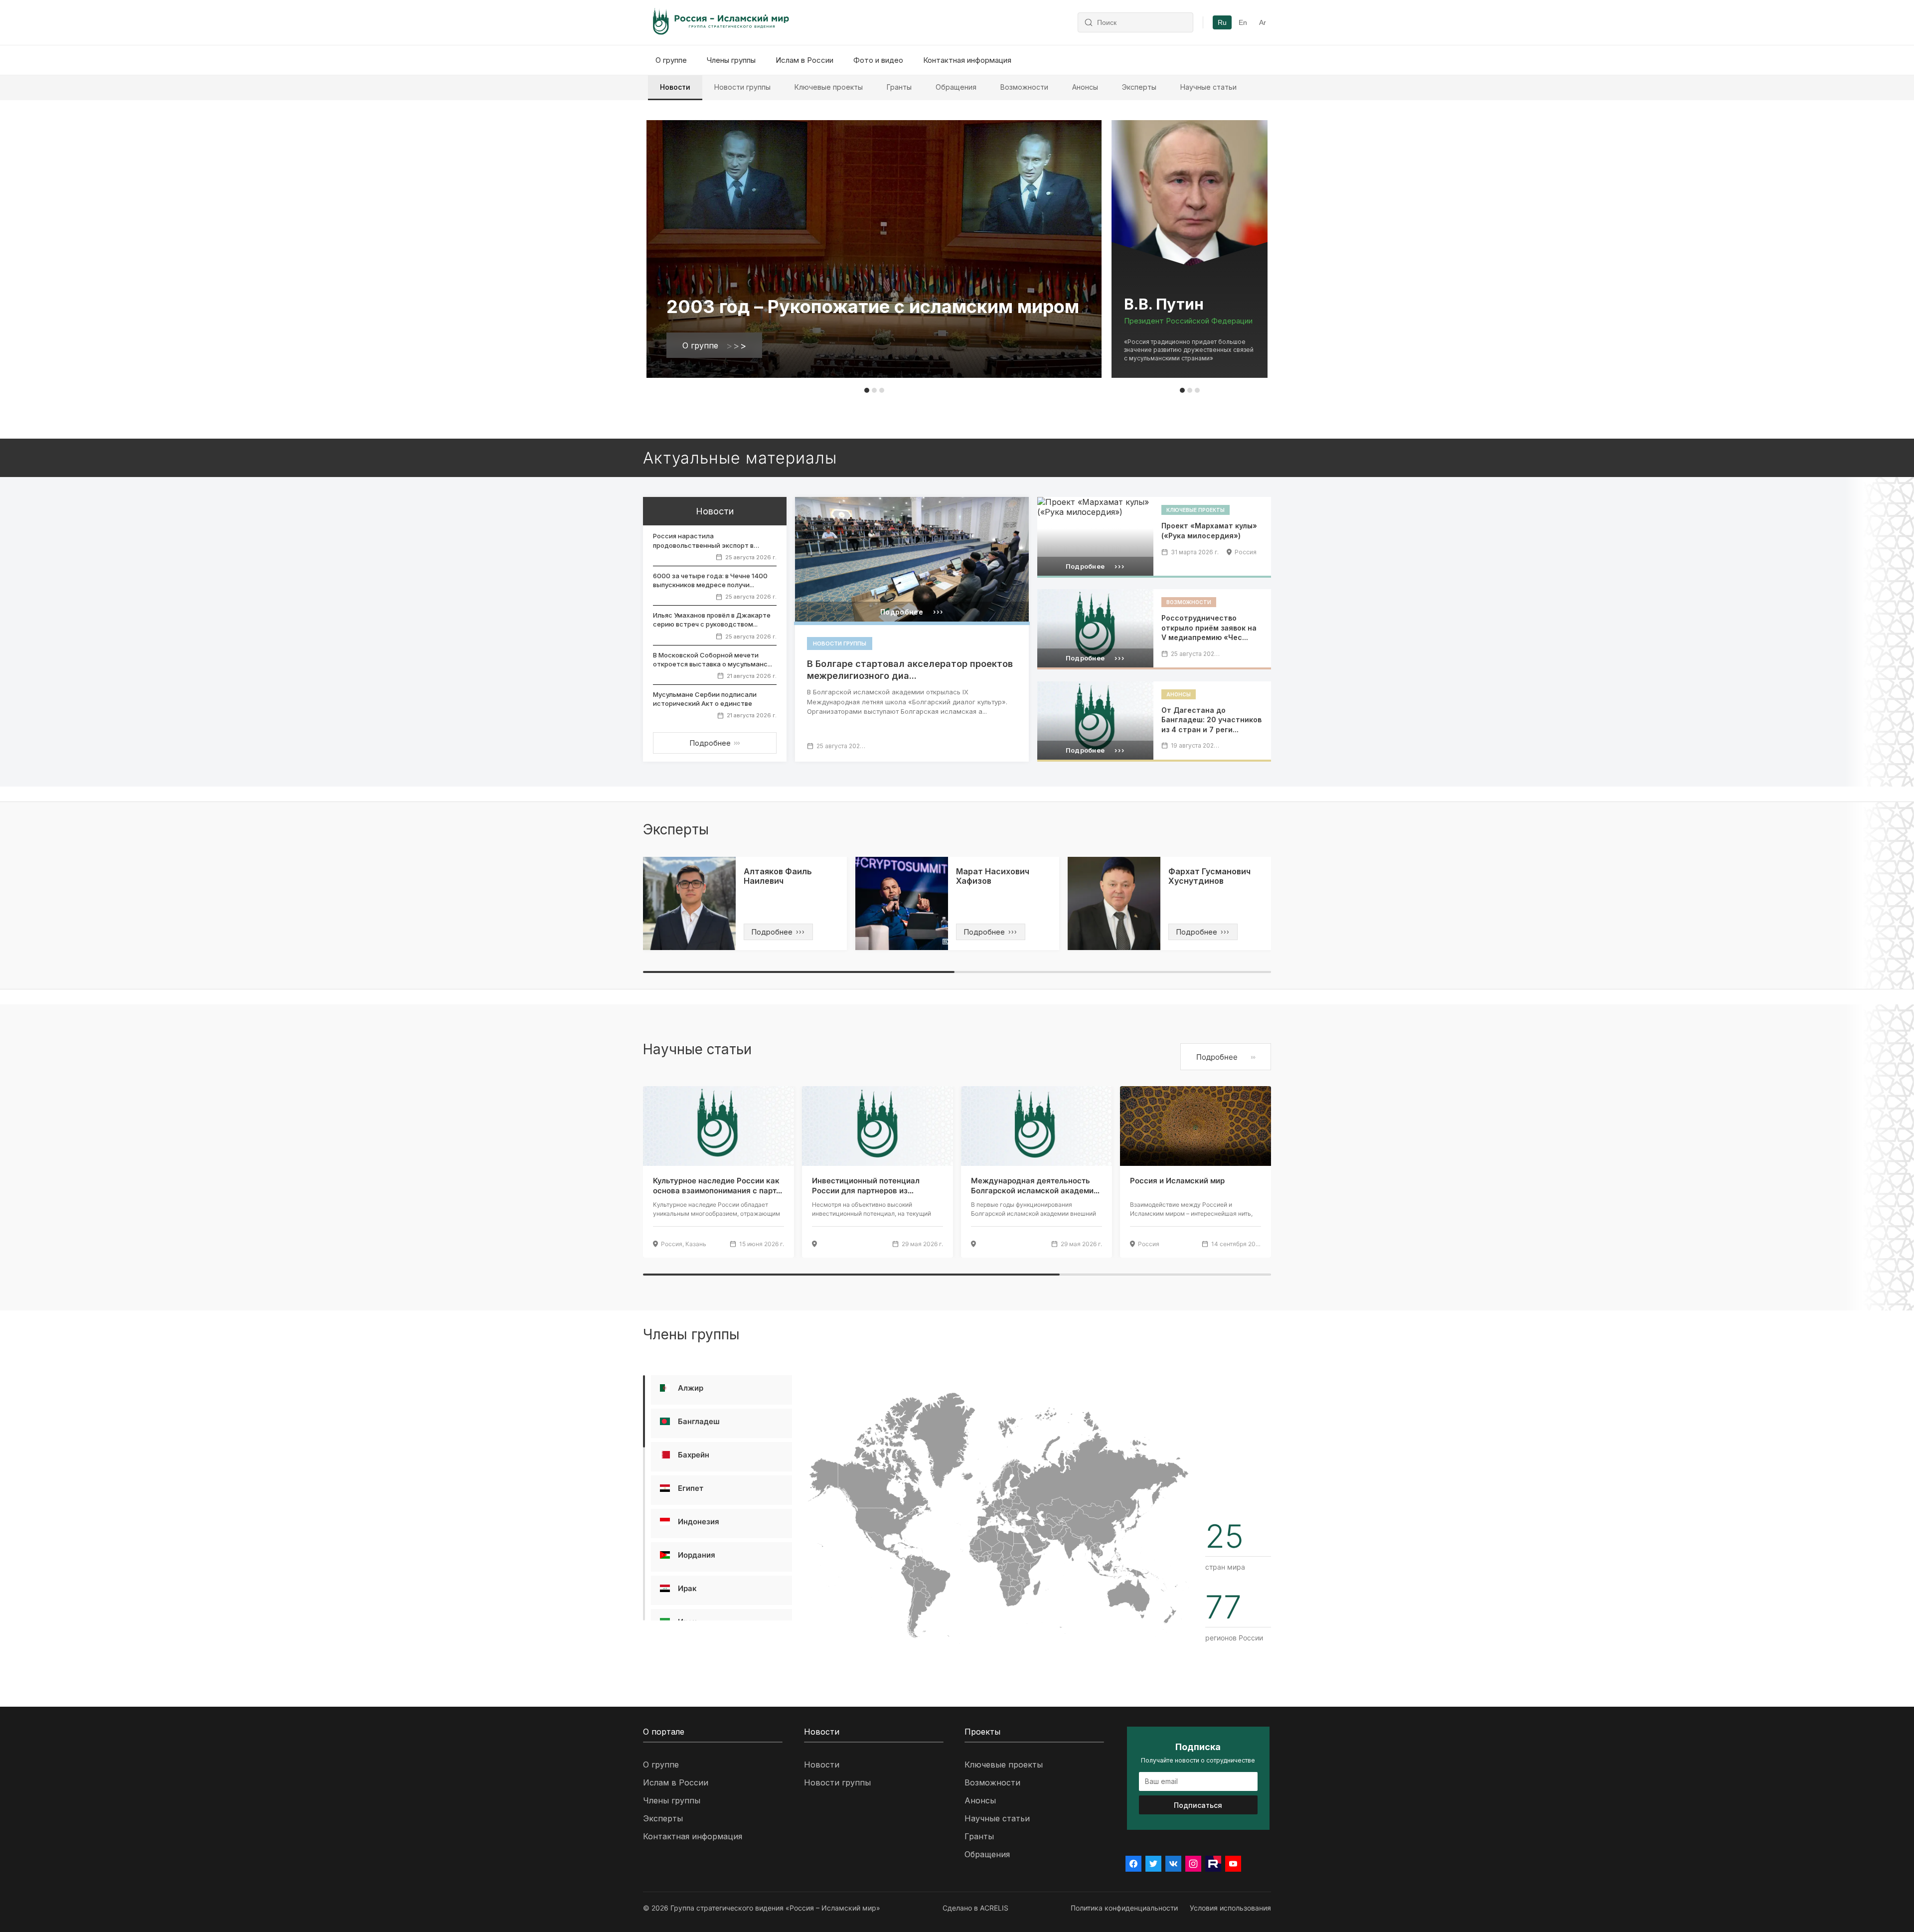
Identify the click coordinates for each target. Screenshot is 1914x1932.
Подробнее (715, 743)
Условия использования (1230, 1908)
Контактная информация (967, 60)
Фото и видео (878, 60)
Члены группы (731, 60)
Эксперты (1139, 87)
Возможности (1024, 87)
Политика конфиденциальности (1124, 1908)
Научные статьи (1208, 87)
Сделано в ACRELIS (975, 1908)
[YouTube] (1233, 1864)
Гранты (899, 87)
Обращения (956, 87)
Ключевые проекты (829, 87)
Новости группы (742, 87)
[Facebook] (1133, 1864)
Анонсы (1085, 87)
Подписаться (1198, 1805)
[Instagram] (1193, 1864)
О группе (671, 60)
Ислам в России (804, 60)
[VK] (1173, 1864)
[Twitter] (1153, 1864)
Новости (675, 87)
